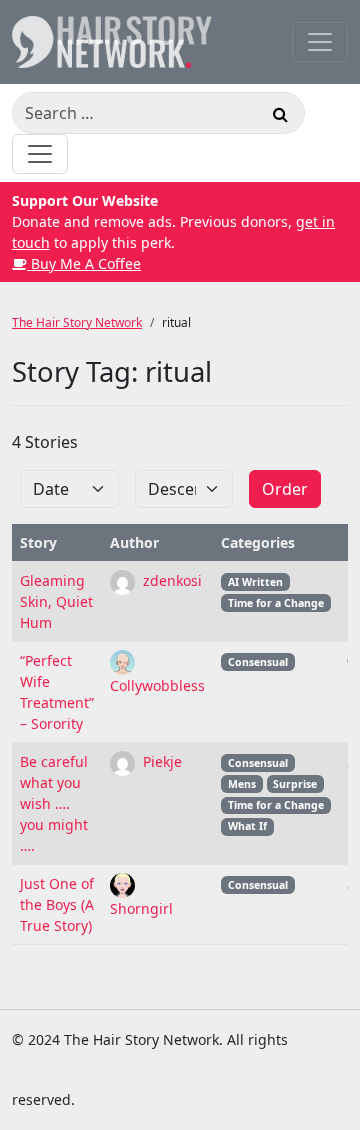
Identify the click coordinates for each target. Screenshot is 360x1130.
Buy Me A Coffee (84, 263)
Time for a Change (276, 603)
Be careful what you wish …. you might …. (54, 803)
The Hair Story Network (77, 322)
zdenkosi (170, 580)
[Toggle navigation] (320, 42)
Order (285, 489)
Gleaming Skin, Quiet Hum (56, 601)
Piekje (160, 761)
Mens (242, 784)
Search (280, 117)
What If (247, 826)
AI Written (255, 582)
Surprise (295, 784)
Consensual (258, 662)
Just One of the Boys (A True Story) (57, 904)
